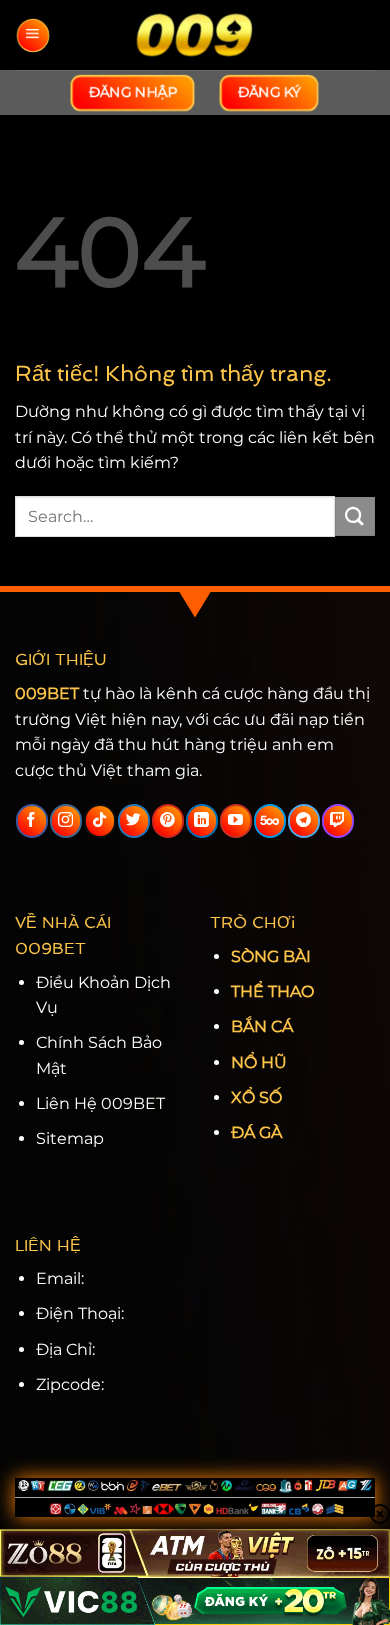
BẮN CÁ (262, 1026)
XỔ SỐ (256, 1097)
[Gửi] (355, 516)
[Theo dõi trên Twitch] (337, 821)
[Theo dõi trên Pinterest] (167, 821)
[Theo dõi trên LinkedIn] (201, 821)
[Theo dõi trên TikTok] (99, 821)
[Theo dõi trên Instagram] (65, 821)
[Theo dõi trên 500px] (269, 821)
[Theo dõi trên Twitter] (133, 821)
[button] (32, 35)
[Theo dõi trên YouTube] (235, 821)
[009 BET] (195, 35)
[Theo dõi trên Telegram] (303, 821)
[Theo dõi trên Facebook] (31, 821)
